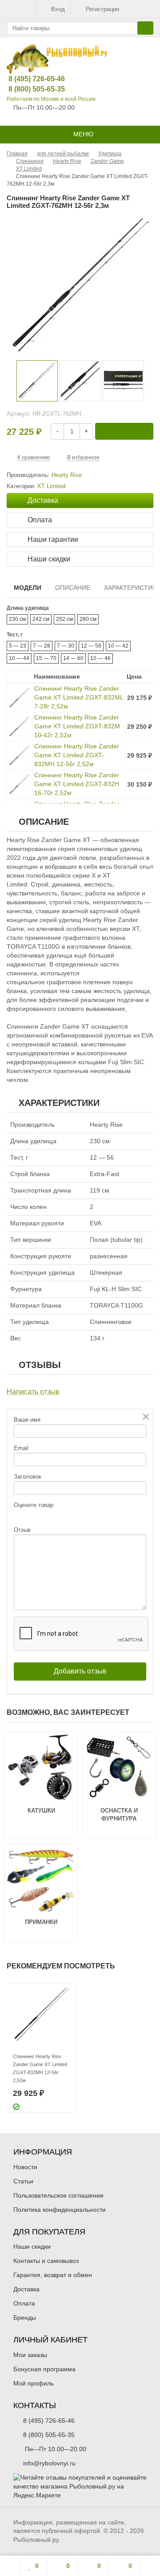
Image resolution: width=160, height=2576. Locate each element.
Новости (25, 2167)
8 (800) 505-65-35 (30, 89)
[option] (37, 381)
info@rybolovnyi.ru (49, 2463)
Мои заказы (30, 2355)
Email (21, 1448)
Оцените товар (34, 1505)
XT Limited (51, 486)
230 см (17, 619)
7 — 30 (66, 646)
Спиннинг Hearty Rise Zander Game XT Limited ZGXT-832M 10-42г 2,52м (77, 726)
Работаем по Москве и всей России (51, 99)
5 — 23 (18, 646)
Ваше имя (27, 1420)
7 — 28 (42, 646)
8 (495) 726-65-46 (30, 79)
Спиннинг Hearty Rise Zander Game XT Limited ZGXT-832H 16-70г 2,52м (77, 784)
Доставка (26, 2289)
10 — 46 (100, 658)
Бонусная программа (44, 2369)
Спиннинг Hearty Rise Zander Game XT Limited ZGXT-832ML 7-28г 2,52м (79, 697)
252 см (64, 619)
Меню (82, 134)
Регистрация (102, 9)
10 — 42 (118, 646)
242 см (41, 619)
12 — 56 (91, 646)
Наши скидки (32, 2246)
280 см (88, 619)
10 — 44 (19, 658)
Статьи (23, 2181)
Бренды (25, 2318)
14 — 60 (73, 658)
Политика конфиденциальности (60, 2210)
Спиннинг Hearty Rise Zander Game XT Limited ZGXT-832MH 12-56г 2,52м (77, 755)
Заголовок (28, 1477)
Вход (58, 9)
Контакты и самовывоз (46, 2261)
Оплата (24, 2303)
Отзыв (22, 1530)
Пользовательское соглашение (58, 2195)
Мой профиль (34, 2383)
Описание (73, 588)
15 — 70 (46, 658)
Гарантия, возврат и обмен (53, 2275)
